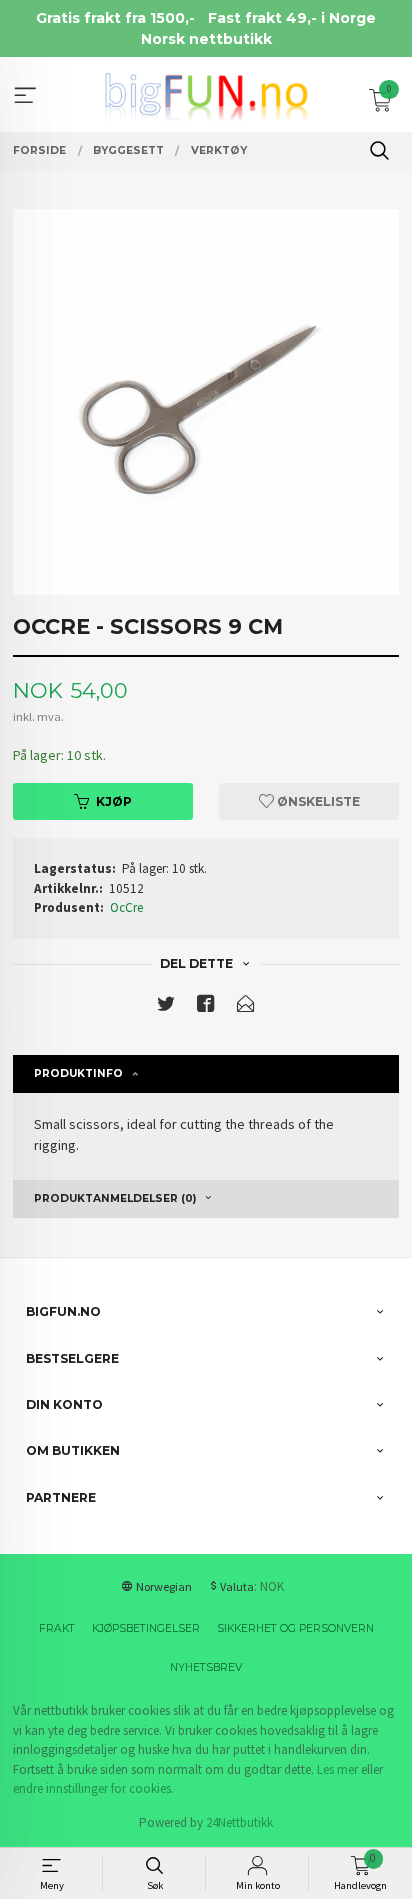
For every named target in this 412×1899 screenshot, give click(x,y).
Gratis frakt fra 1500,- (115, 18)
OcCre (126, 907)
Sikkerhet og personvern (295, 1628)
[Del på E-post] (246, 1007)
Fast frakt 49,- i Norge (292, 18)
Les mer (337, 1769)
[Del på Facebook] (206, 1007)
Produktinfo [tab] (78, 1073)
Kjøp (114, 801)
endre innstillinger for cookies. (93, 1788)
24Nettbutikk (239, 1822)
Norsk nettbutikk (206, 39)
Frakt (57, 1628)
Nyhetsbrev (206, 1667)
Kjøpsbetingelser (146, 1628)
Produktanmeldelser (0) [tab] (115, 1198)
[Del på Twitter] (166, 1007)
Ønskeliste (317, 801)
